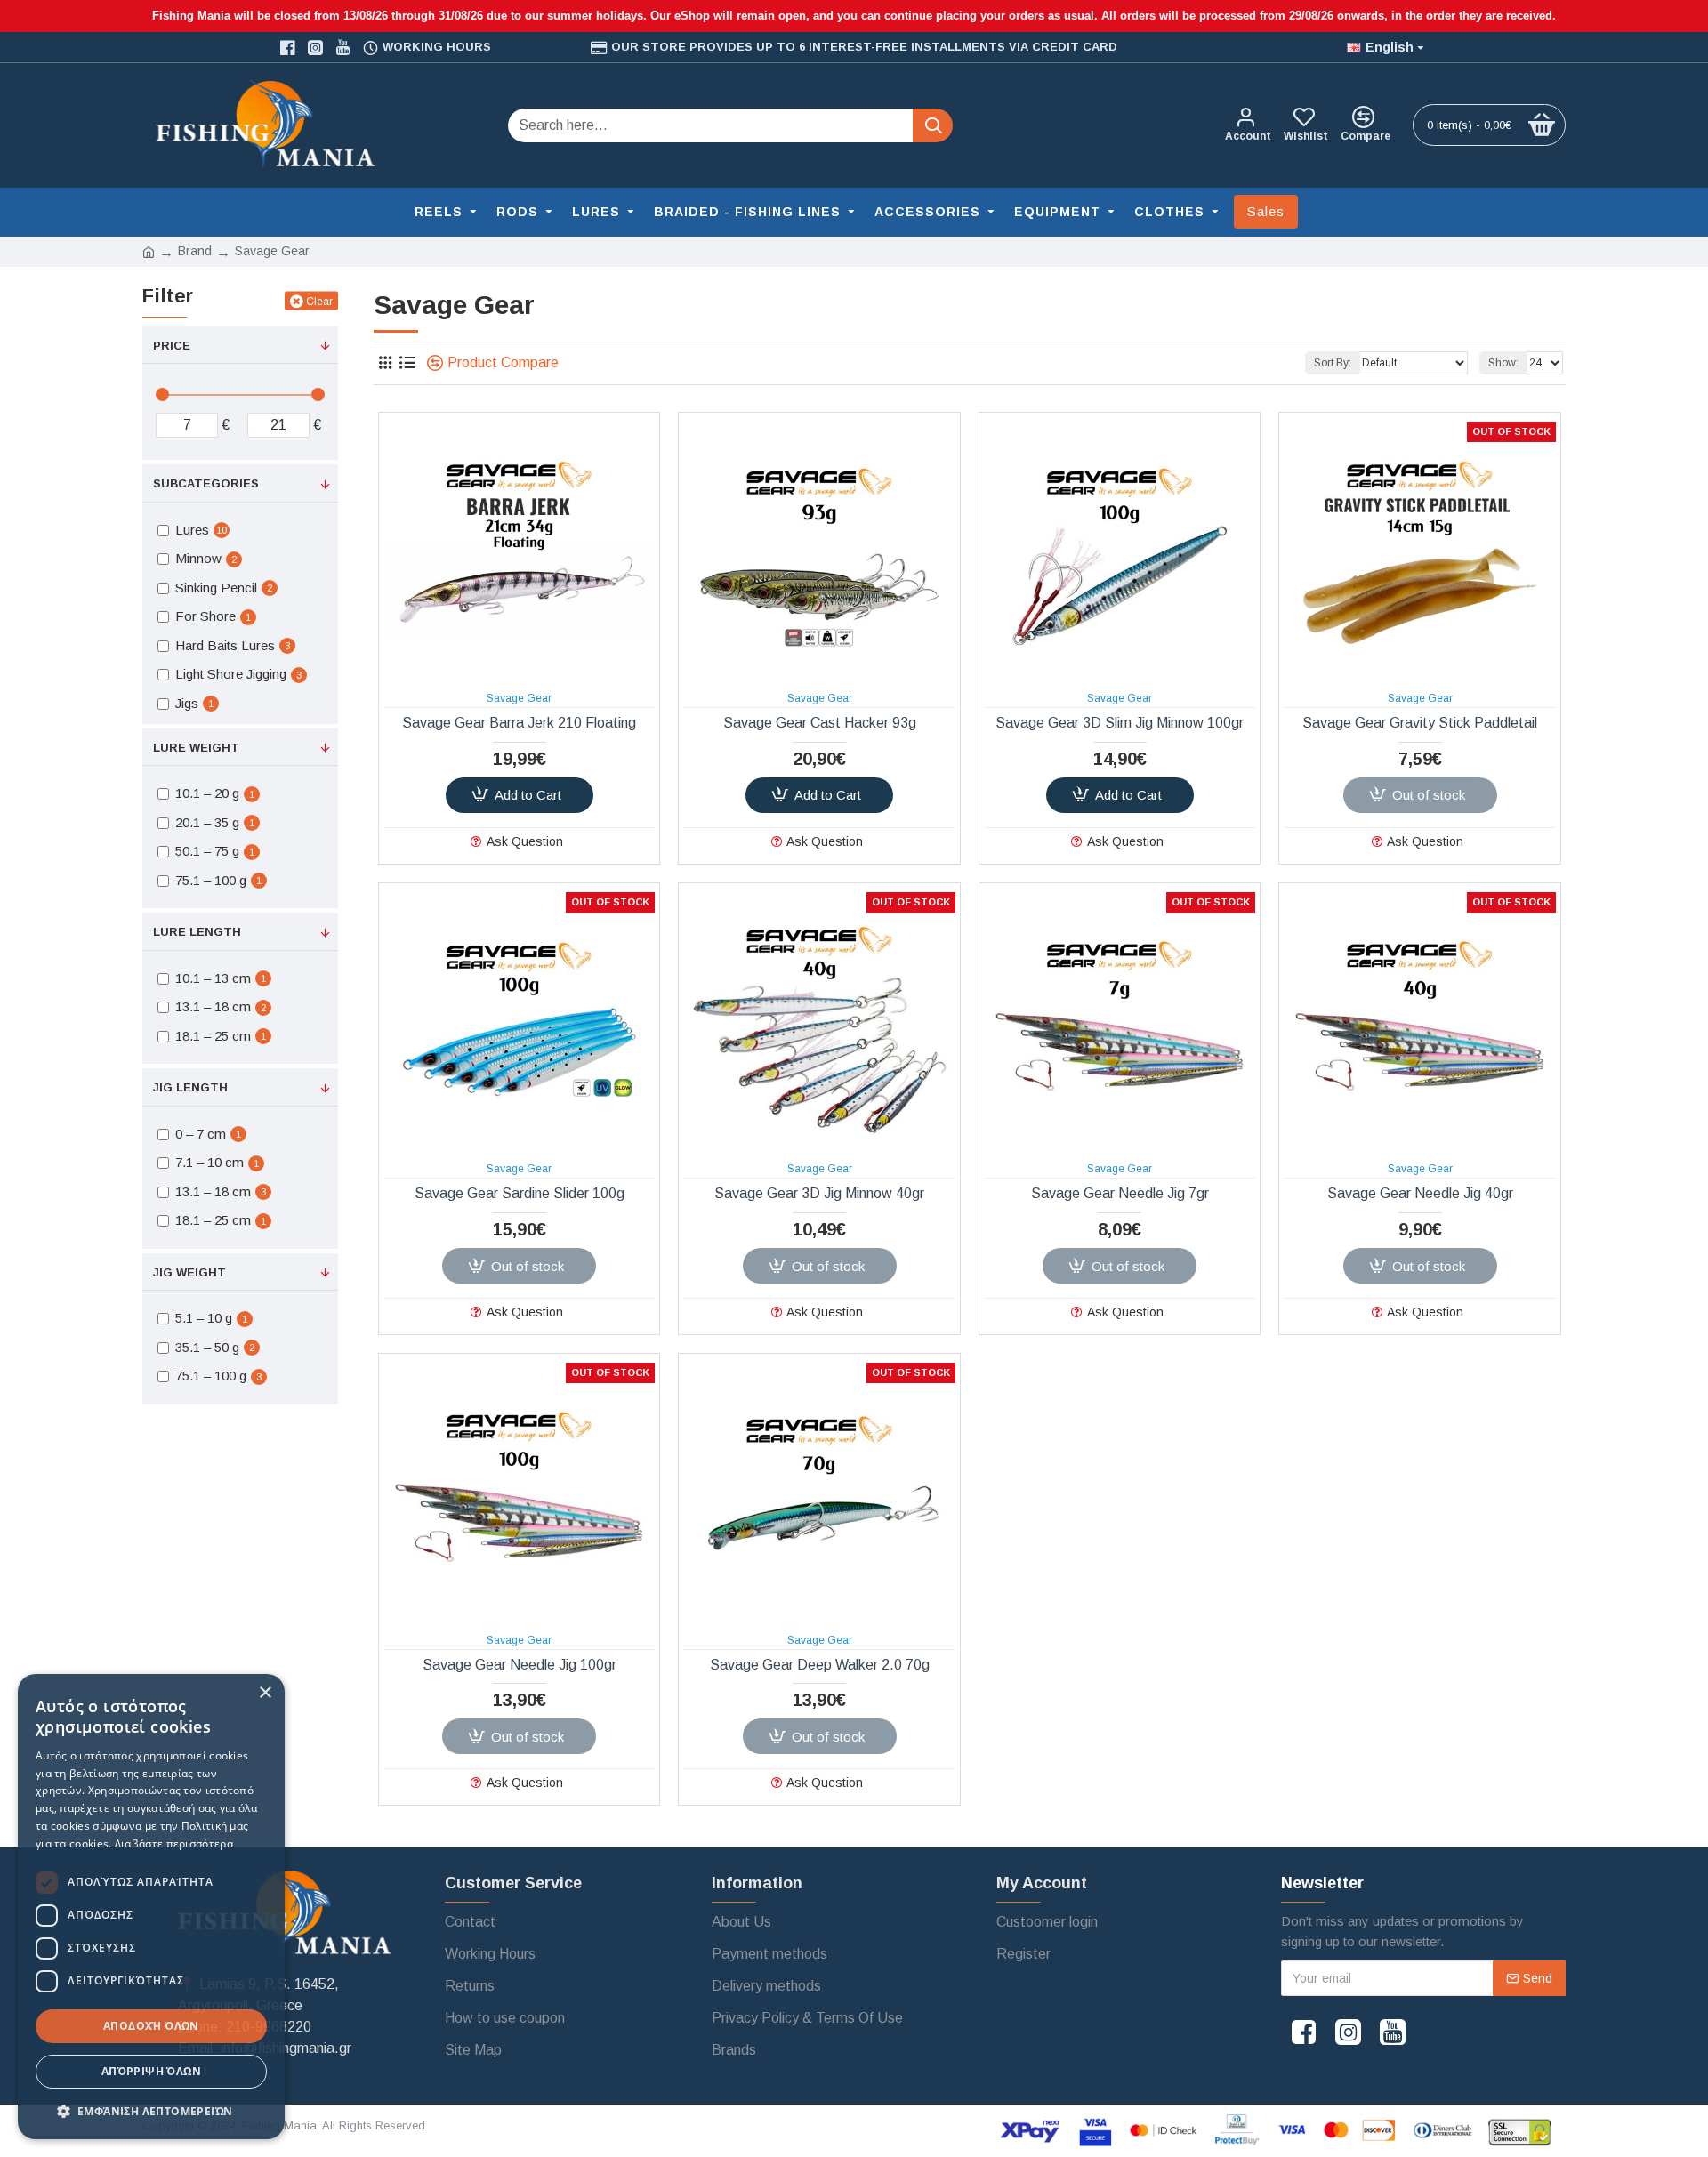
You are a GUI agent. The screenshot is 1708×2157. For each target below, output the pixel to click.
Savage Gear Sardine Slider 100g (520, 1193)
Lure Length (197, 932)
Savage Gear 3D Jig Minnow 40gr (819, 1193)
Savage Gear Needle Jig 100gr (520, 1665)
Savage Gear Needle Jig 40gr (1420, 1193)
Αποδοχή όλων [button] (151, 2026)
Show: (1503, 363)
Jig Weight (189, 1272)
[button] (151, 2111)
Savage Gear (519, 698)
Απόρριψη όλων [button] (151, 2071)
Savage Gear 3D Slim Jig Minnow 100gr (1120, 723)
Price (172, 346)
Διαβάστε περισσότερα (174, 1843)
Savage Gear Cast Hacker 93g (820, 723)
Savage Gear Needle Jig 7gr (1120, 1193)
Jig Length (190, 1087)
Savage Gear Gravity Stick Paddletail (1420, 723)
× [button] (265, 1693)
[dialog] (151, 1907)
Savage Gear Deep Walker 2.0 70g (820, 1665)
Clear (319, 301)
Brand (195, 251)
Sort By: (1333, 363)
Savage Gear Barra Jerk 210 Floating (519, 723)
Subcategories (206, 483)
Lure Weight (196, 748)
